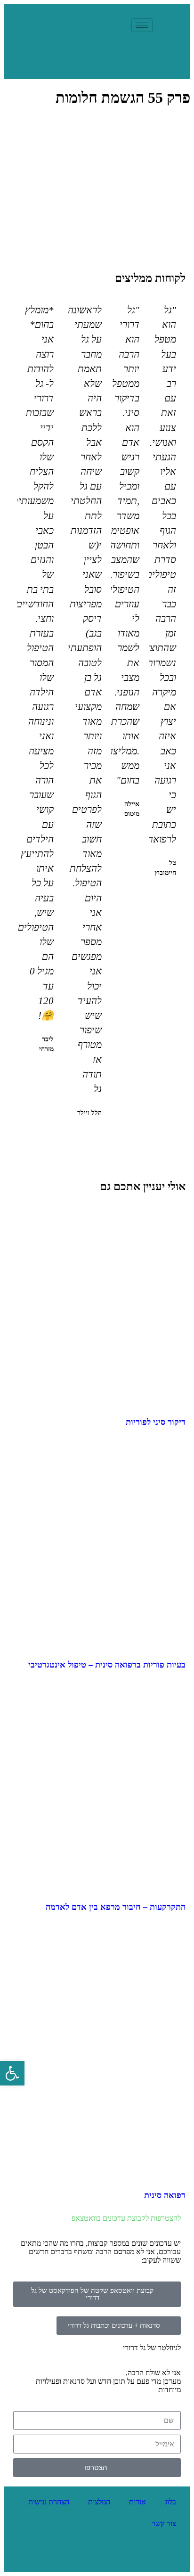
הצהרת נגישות (49, 2502)
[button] (101, 1138)
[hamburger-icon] (142, 25)
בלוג (170, 2502)
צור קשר (164, 2523)
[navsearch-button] (120, 25)
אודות (137, 2502)
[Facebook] (113, 2556)
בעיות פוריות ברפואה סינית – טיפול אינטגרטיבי (107, 1665)
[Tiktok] (51, 2556)
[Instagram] (82, 2556)
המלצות (99, 2502)
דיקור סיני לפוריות (156, 1422)
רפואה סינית (165, 2195)
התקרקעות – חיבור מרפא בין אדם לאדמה (116, 1907)
